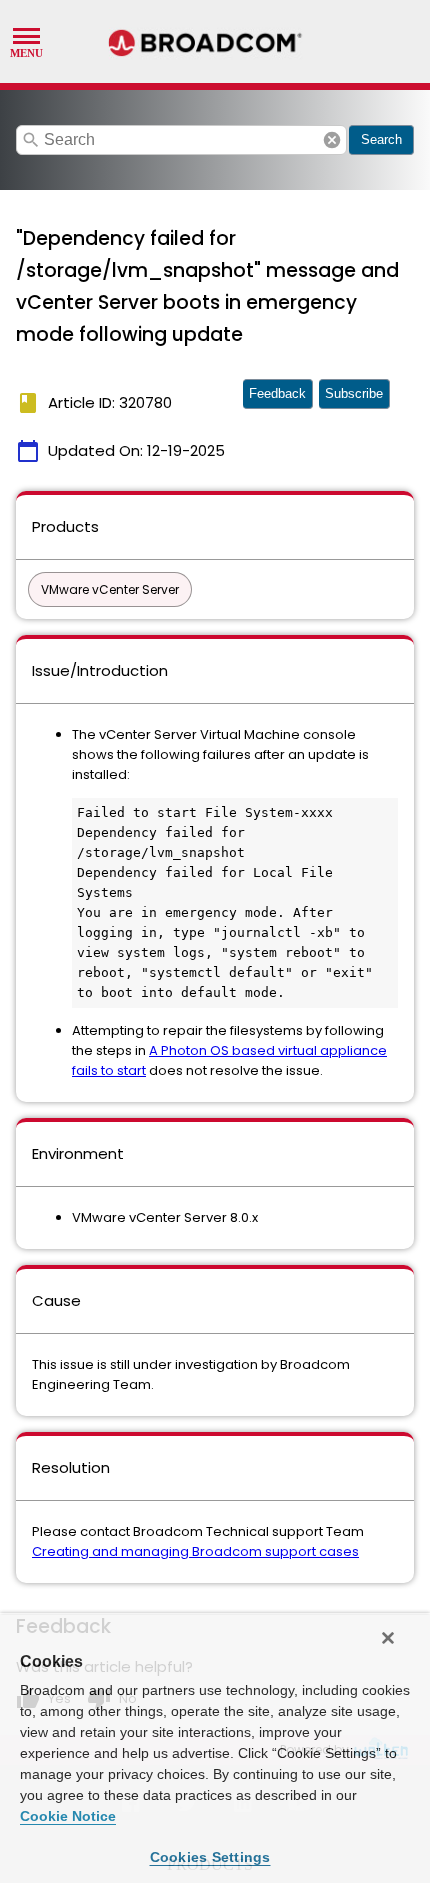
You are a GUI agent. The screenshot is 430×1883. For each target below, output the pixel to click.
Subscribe (354, 393)
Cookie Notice (68, 1816)
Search (381, 139)
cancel (332, 140)
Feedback (277, 393)
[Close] (388, 1638)
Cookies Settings (210, 1857)
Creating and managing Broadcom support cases (195, 1551)
